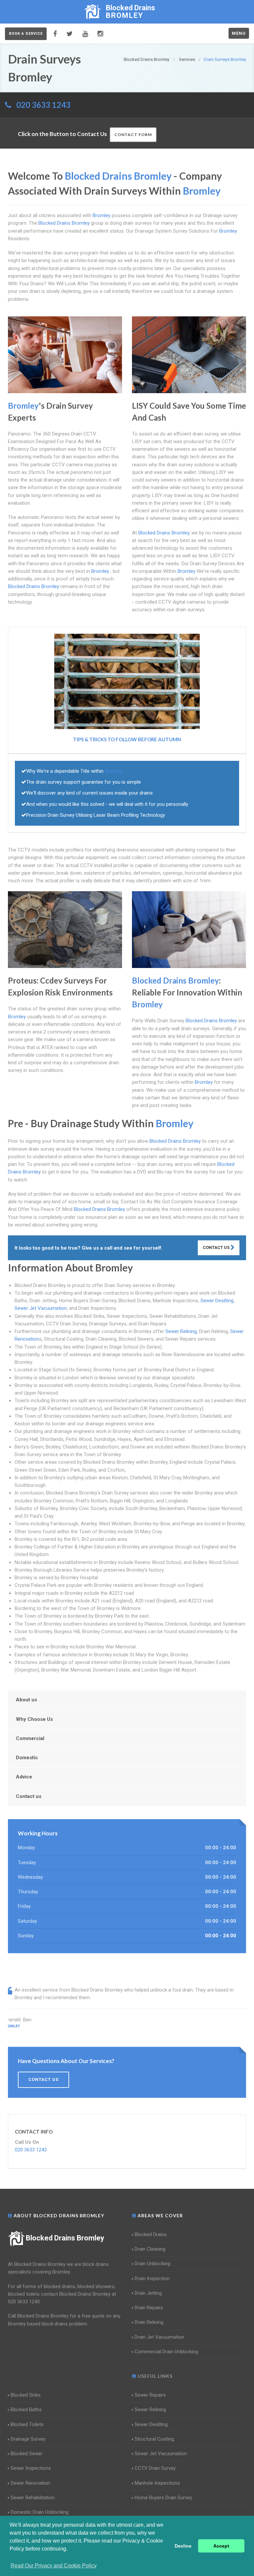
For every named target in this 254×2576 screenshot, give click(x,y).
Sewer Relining (181, 1331)
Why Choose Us (34, 1719)
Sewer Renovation (30, 2483)
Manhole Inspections (157, 2483)
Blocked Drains (151, 2234)
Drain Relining (149, 2322)
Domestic (27, 1758)
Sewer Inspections (31, 2468)
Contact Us (217, 1247)
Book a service (26, 34)
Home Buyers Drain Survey (163, 2498)
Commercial (30, 1738)
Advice (24, 1777)
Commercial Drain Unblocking (166, 2352)
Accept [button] (221, 2546)
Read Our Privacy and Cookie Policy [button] (54, 2566)
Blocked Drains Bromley (65, 2238)
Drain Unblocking (152, 2264)
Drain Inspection (152, 2278)
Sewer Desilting (217, 1301)
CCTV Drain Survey (155, 2468)
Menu (239, 33)
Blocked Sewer (27, 2454)
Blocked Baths (26, 2410)
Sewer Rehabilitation (33, 2498)
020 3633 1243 (43, 105)
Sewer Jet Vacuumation (41, 1308)
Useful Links (154, 2376)
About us (26, 1700)
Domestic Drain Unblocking (40, 2512)
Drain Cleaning (150, 2249)
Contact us (29, 1796)
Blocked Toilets (27, 2424)
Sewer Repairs (150, 2395)
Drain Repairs (149, 2308)
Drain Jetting (148, 2293)
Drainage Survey (28, 2439)
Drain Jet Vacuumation (159, 2337)
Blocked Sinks (26, 2395)
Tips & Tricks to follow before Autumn (127, 739)
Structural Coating (154, 2439)
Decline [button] (183, 2546)
